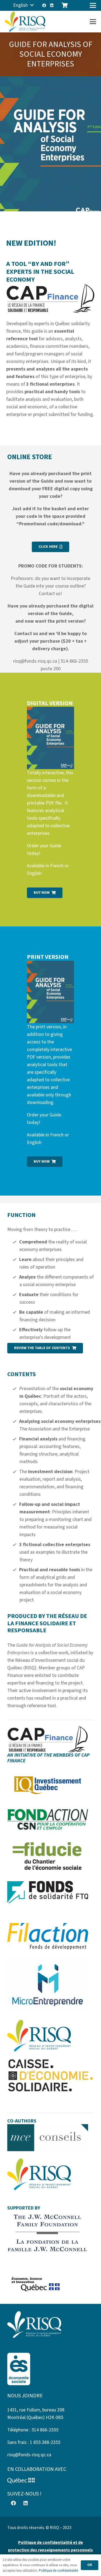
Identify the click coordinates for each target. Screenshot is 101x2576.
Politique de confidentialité (58, 2571)
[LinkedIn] (52, 5)
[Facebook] (44, 5)
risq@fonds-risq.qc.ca (29, 2455)
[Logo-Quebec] (50, 2481)
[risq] (25, 22)
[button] (23, 5)
